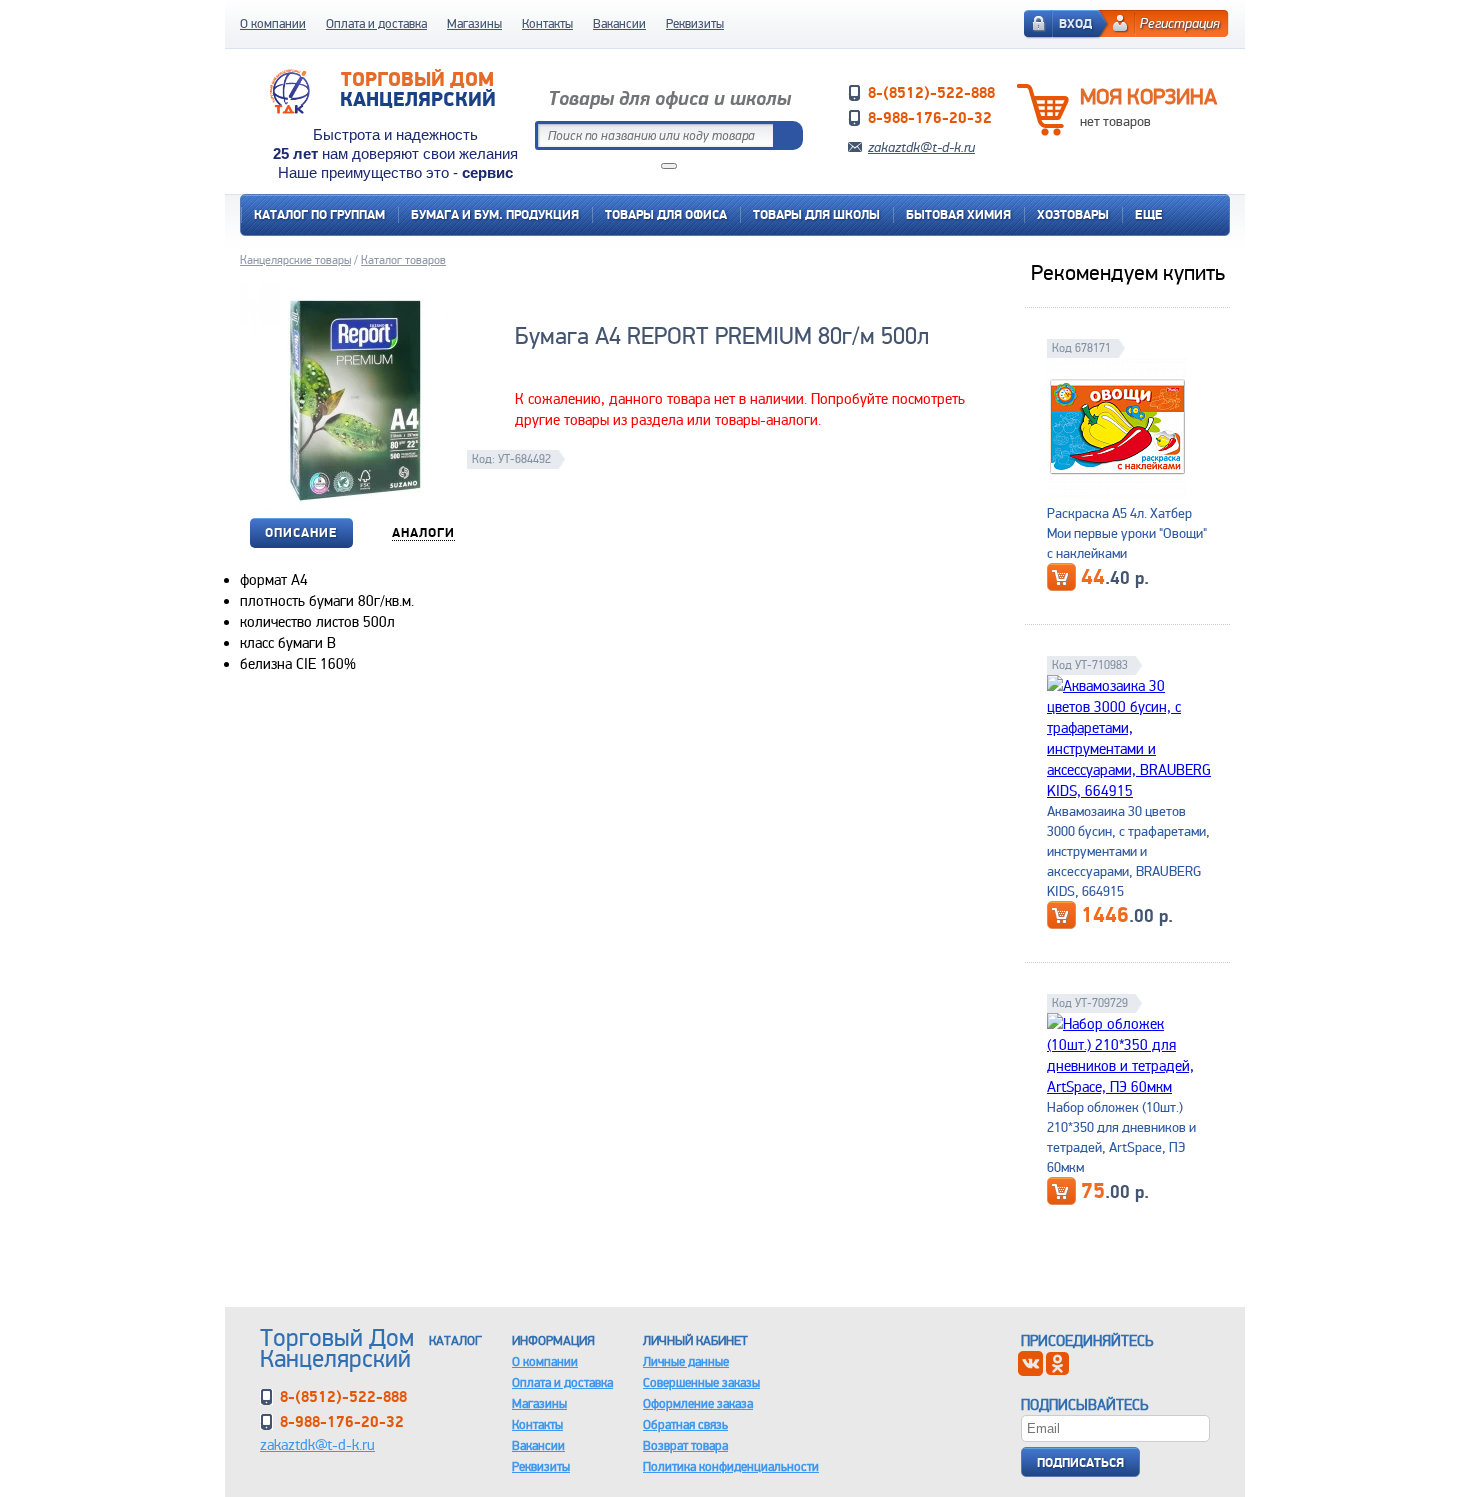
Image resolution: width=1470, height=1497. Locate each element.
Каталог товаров (403, 260)
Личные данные (686, 1361)
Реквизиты (695, 23)
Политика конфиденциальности (731, 1466)
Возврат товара (685, 1445)
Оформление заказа (698, 1403)
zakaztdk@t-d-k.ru (921, 147)
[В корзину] (1061, 577)
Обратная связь (685, 1424)
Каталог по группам (319, 214)
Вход (1075, 23)
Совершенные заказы (701, 1382)
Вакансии (619, 23)
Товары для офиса (666, 214)
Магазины (474, 23)
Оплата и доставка (376, 23)
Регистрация (1180, 23)
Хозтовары (1073, 214)
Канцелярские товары (295, 260)
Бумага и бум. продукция (495, 214)
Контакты (547, 23)
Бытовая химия (958, 214)
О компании (273, 23)
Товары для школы (816, 214)
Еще (1149, 214)
